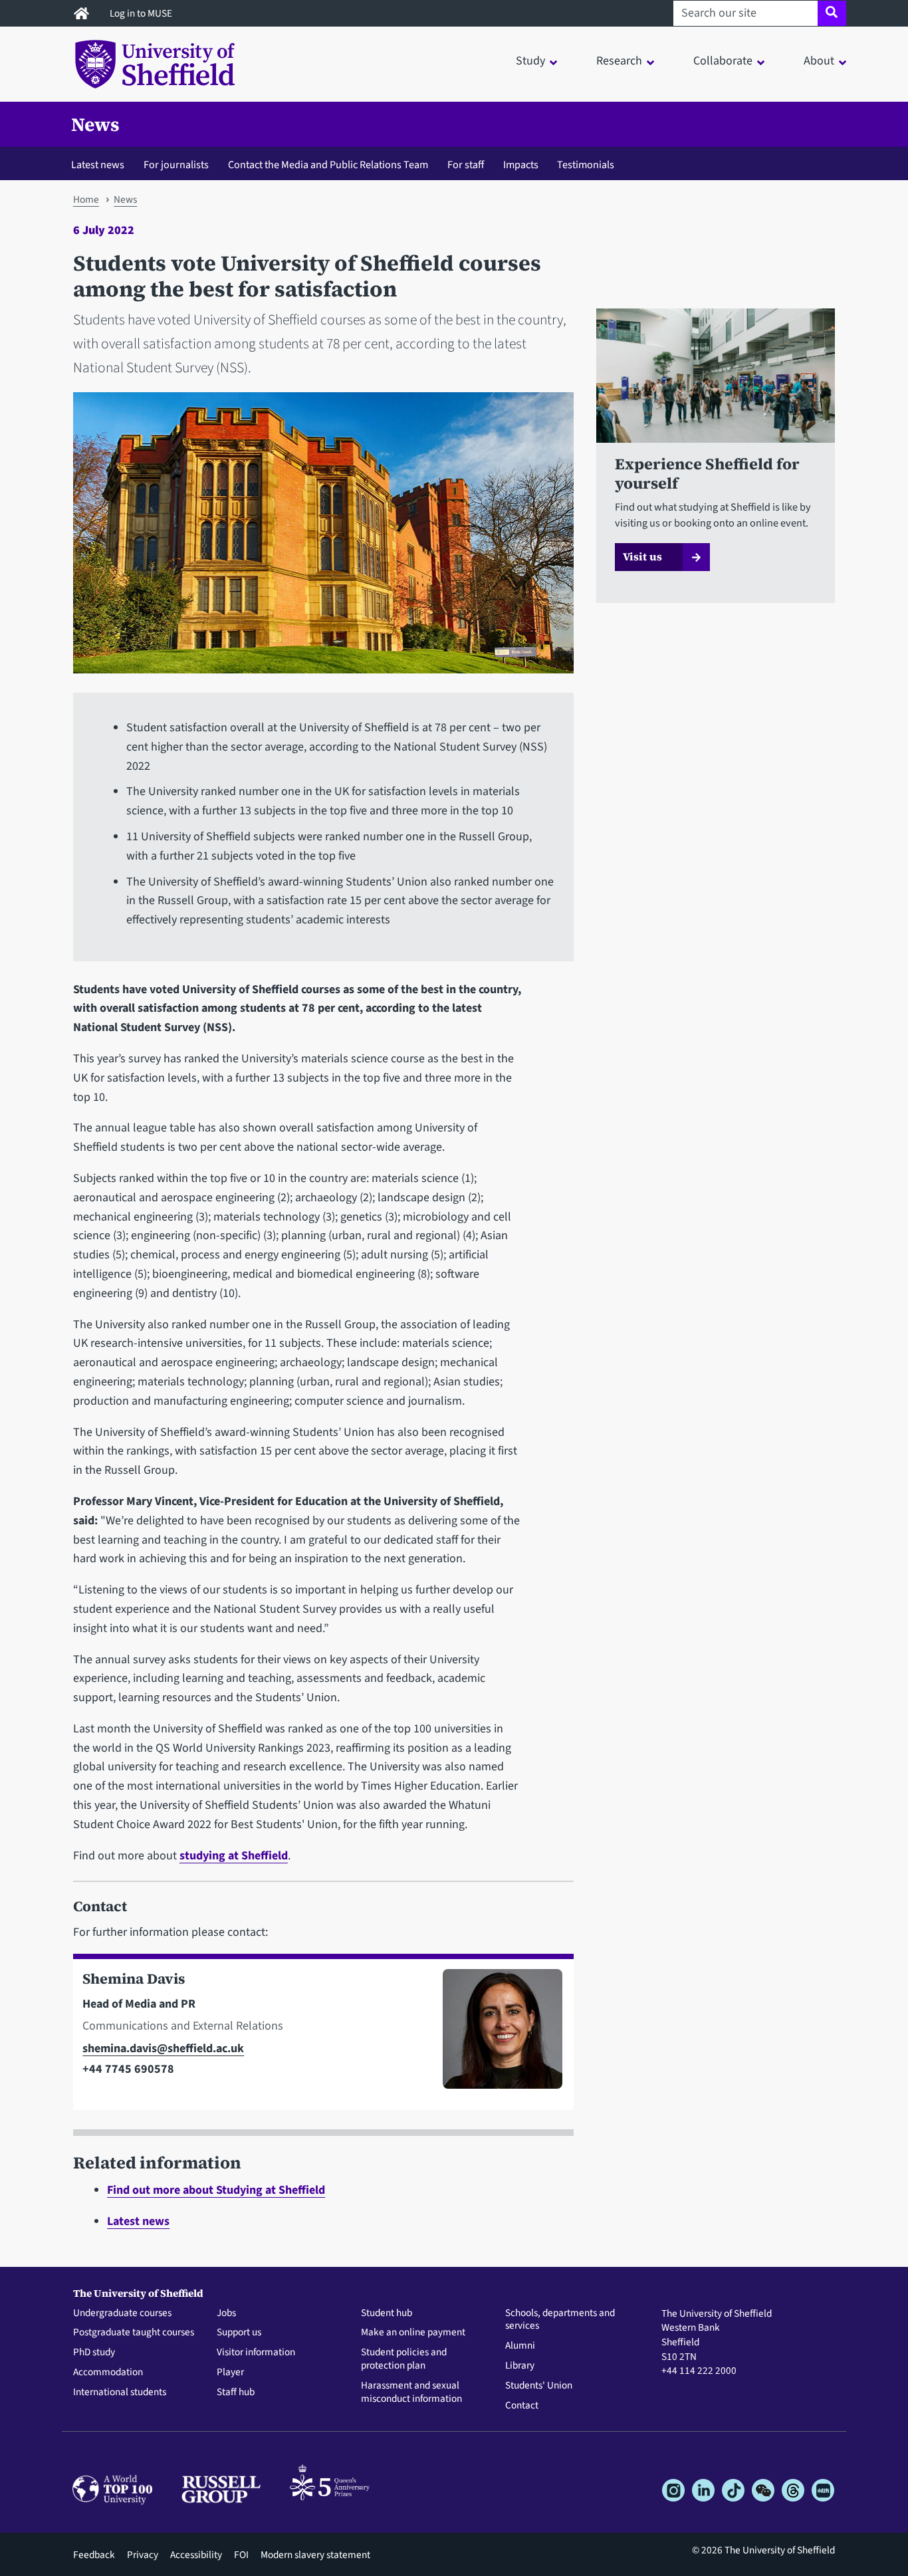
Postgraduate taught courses (134, 2333)
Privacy (143, 2555)
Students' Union (539, 2386)
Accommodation (108, 2373)
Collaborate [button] (723, 61)
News (95, 124)
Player (230, 2373)
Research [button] (619, 61)
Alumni (520, 2346)
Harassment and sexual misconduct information (411, 2393)
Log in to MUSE (142, 13)
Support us (239, 2333)
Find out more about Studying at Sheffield (216, 2190)
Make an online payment (413, 2333)
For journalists (176, 165)
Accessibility (196, 2555)
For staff (466, 165)
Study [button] (530, 61)
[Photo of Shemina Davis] (497, 2035)
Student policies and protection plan (404, 2359)
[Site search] (832, 13)
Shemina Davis (134, 1979)
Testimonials (586, 165)
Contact (522, 2406)
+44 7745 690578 (128, 2069)
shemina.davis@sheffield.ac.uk (163, 2049)
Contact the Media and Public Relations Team (328, 165)
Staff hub (236, 2393)
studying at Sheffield (234, 1856)
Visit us (642, 556)
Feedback (94, 2555)
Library (520, 2366)
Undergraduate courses (122, 2313)
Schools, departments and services (560, 2320)
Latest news (98, 165)
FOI (241, 2555)
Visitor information (256, 2353)
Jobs (226, 2313)
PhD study (94, 2353)
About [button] (819, 61)
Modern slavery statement (315, 2555)
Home (86, 199)
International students (120, 2393)
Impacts (521, 165)
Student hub (387, 2313)
